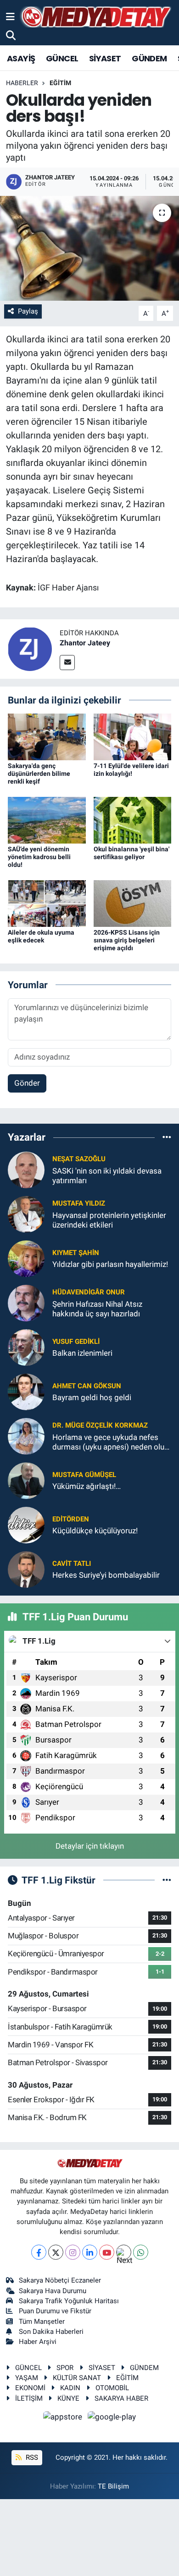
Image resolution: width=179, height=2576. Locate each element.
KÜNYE (68, 2398)
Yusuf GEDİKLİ (76, 1342)
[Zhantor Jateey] (30, 648)
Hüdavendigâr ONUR (89, 1292)
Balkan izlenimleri (82, 1353)
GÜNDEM (149, 58)
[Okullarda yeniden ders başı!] (89, 248)
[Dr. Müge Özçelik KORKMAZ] (26, 1435)
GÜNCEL (62, 58)
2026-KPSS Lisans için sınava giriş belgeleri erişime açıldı (127, 940)
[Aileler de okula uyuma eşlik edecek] (47, 903)
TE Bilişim (113, 2486)
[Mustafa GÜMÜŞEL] (26, 1480)
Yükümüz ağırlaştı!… (87, 1486)
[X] (56, 2252)
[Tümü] (167, 1137)
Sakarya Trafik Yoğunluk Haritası (69, 2301)
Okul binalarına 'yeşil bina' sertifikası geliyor (131, 853)
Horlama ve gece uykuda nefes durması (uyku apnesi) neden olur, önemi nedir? (110, 1442)
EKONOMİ (30, 2388)
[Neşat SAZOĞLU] (26, 1169)
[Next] (124, 2252)
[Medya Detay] (95, 17)
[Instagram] (73, 2252)
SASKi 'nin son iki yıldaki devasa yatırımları (107, 1176)
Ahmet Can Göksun (87, 1386)
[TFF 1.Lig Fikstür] (167, 1880)
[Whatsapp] (141, 2252)
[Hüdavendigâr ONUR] (26, 1302)
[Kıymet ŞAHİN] (26, 1258)
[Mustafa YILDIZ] (26, 1213)
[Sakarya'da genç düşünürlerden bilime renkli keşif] (47, 736)
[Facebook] (39, 2252)
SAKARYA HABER (121, 2398)
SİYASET (105, 58)
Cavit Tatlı (72, 1564)
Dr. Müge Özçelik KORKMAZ (100, 1425)
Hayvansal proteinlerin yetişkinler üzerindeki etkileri (109, 1220)
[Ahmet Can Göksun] (26, 1391)
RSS (31, 2457)
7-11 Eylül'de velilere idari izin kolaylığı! (131, 770)
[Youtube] (107, 2252)
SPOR (65, 2368)
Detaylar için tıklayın (90, 1846)
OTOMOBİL (112, 2388)
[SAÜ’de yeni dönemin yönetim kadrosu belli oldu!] (47, 820)
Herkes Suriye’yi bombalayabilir (106, 1575)
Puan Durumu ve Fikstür (55, 2311)
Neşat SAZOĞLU (79, 1159)
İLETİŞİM (29, 2398)
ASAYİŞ (21, 58)
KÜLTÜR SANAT (77, 2378)
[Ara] (11, 35)
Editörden (71, 1519)
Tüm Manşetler (42, 2322)
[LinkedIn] (90, 2252)
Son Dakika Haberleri (51, 2332)
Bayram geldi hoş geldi (92, 1397)
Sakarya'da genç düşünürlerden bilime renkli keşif (39, 774)
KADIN (70, 2388)
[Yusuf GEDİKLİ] (26, 1347)
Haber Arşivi (38, 2342)
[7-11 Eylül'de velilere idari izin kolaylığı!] (133, 736)
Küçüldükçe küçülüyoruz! (95, 1531)
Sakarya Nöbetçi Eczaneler (60, 2280)
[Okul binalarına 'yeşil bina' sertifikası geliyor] (133, 820)
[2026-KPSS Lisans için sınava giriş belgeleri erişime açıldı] (133, 903)
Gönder (27, 1083)
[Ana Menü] (10, 16)
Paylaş (28, 311)
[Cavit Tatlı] (26, 1569)
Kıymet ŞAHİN (76, 1253)
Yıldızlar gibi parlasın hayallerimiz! (110, 1264)
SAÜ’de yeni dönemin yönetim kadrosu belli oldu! (39, 857)
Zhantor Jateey (85, 643)
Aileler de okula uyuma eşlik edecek (41, 936)
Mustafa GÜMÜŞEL (84, 1475)
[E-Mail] (67, 663)
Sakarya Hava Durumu (53, 2291)
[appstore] (64, 2418)
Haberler (22, 83)
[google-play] (112, 2418)
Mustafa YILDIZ (79, 1203)
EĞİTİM (60, 83)
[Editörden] (26, 1524)
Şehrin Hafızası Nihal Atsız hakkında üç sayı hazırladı (97, 1309)
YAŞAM (27, 2378)
